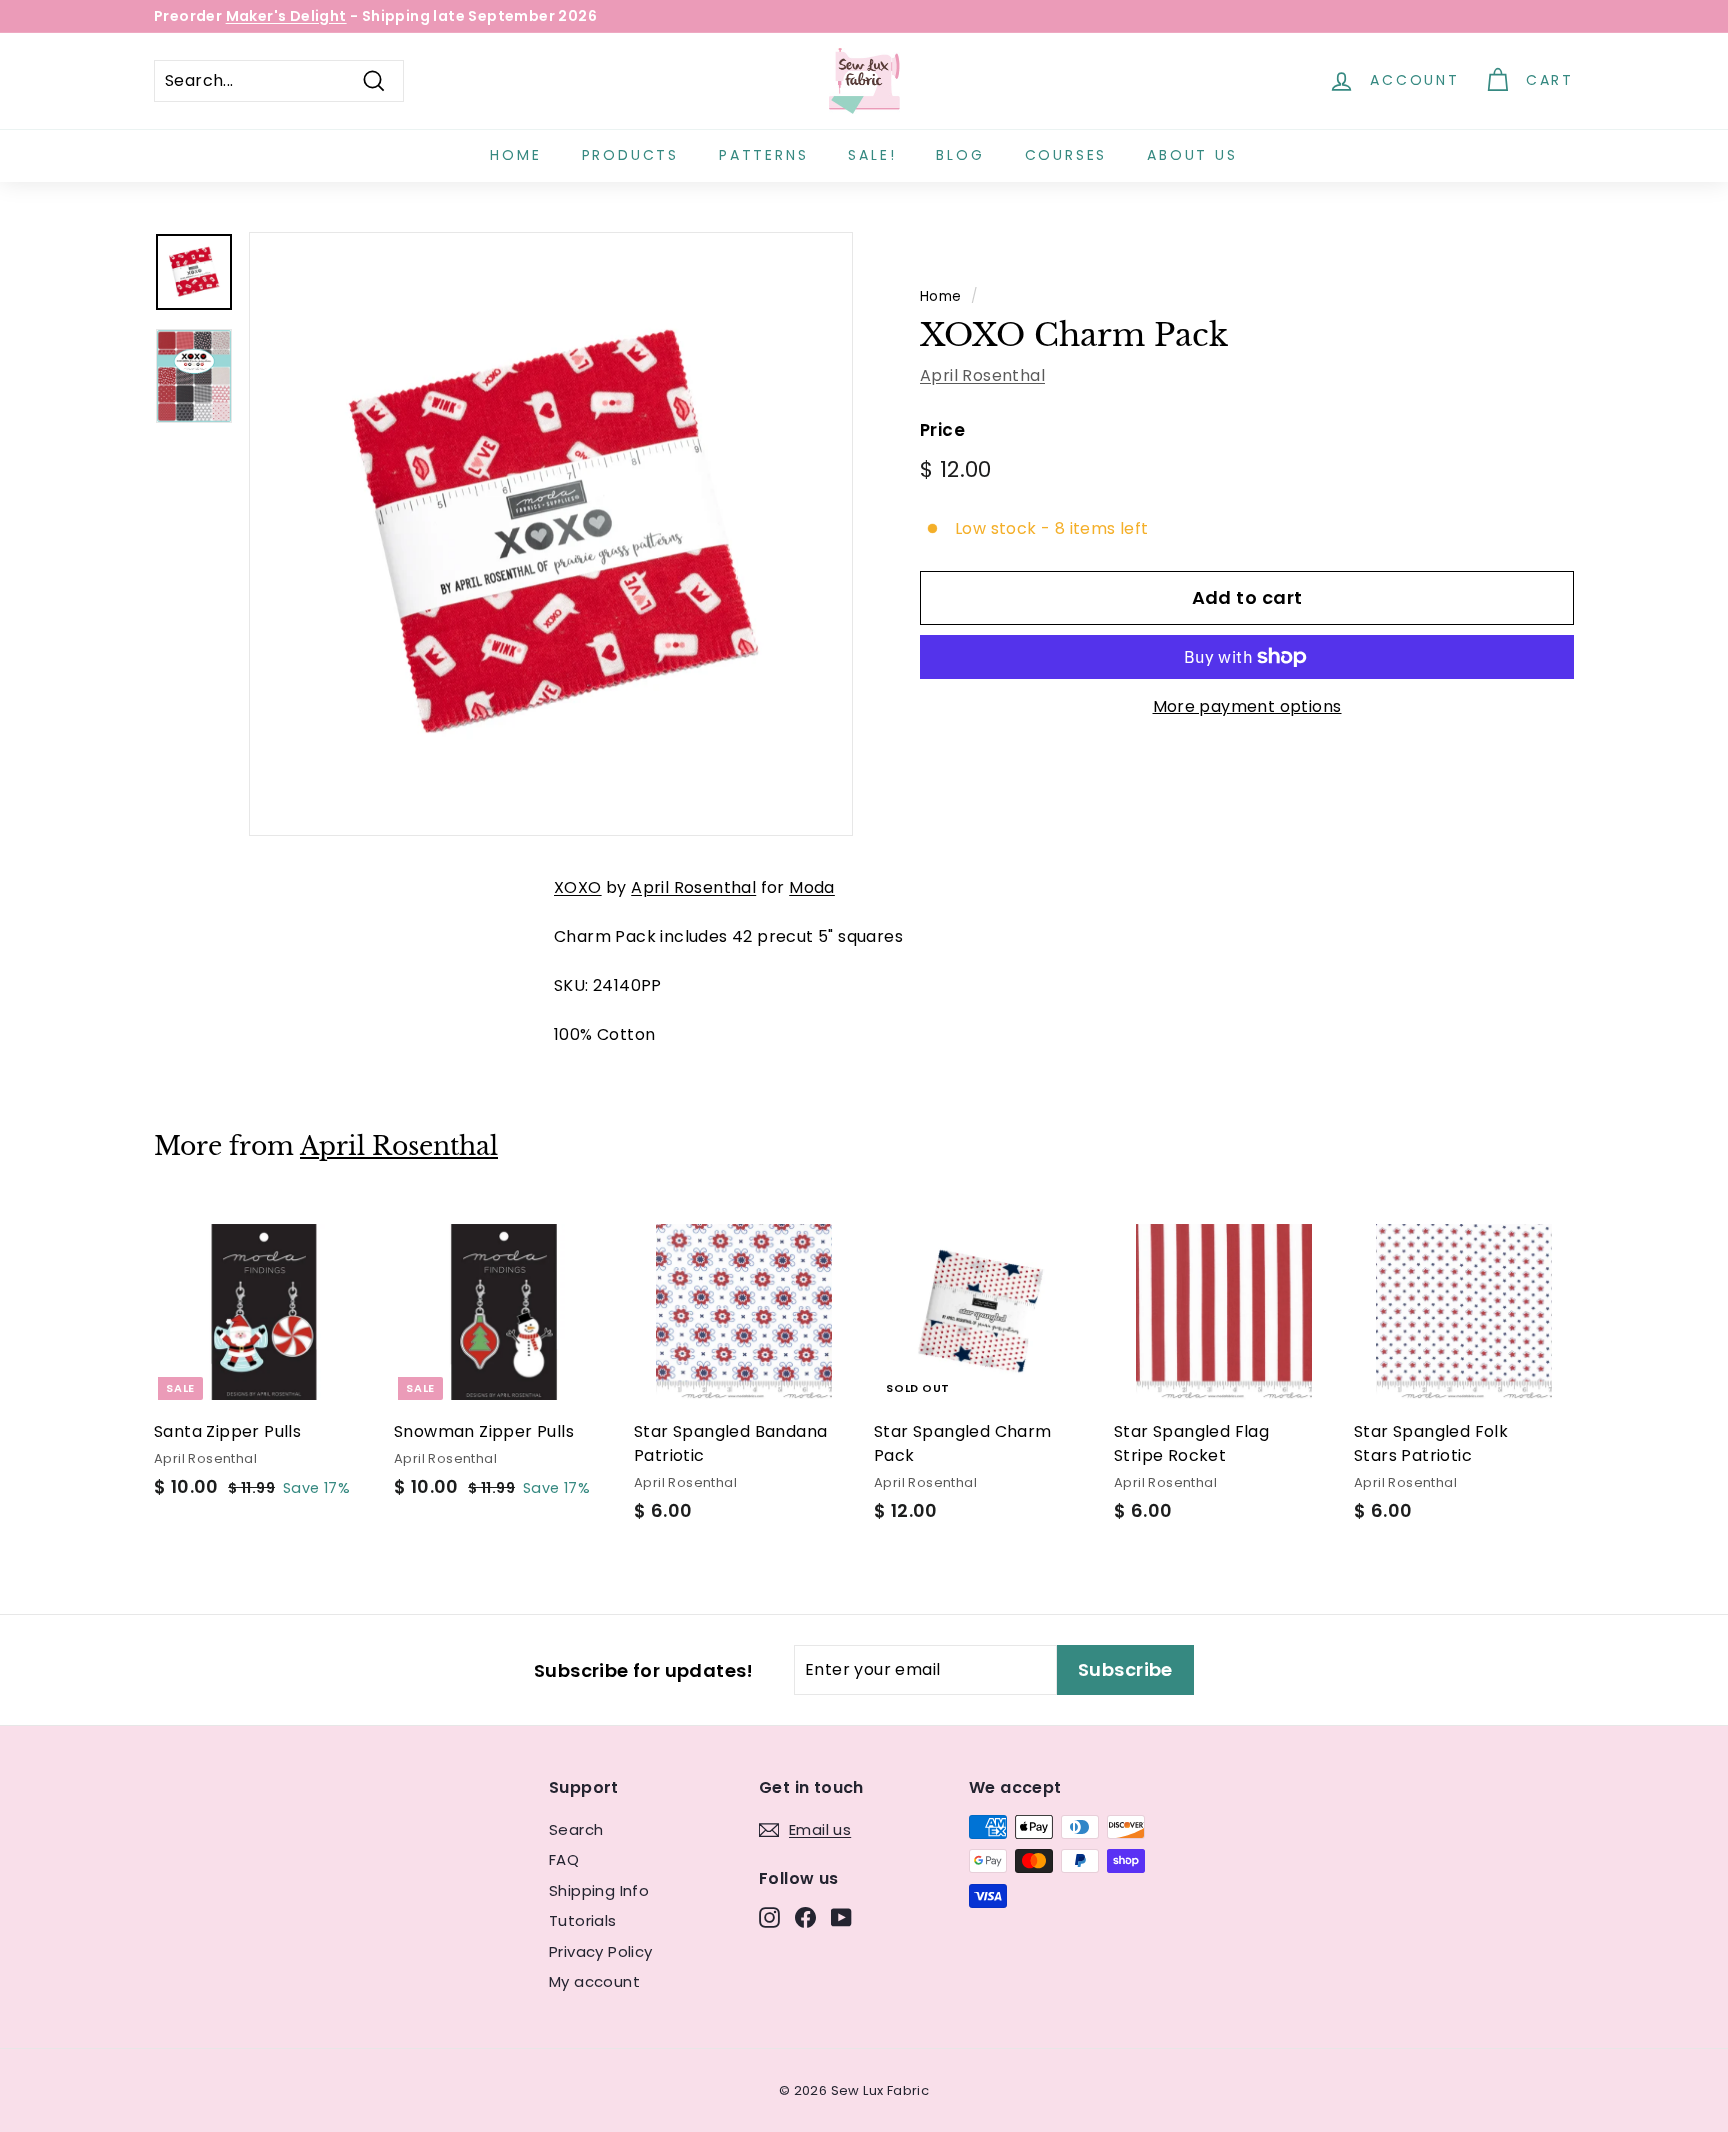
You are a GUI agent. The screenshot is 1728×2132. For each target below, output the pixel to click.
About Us (1192, 155)
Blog (960, 155)
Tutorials (583, 1920)
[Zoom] (551, 534)
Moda (812, 887)
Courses (1066, 155)
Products (630, 155)
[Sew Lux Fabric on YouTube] (841, 1917)
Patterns (763, 155)
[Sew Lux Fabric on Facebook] (805, 1917)
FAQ (564, 1859)
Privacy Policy (601, 1951)
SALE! (872, 155)
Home (515, 155)
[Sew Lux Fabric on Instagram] (769, 1917)
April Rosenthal (982, 375)
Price (942, 430)
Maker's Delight (286, 16)
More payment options (1247, 706)
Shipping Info (599, 1890)
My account (594, 1981)
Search (576, 1829)
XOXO (578, 887)
